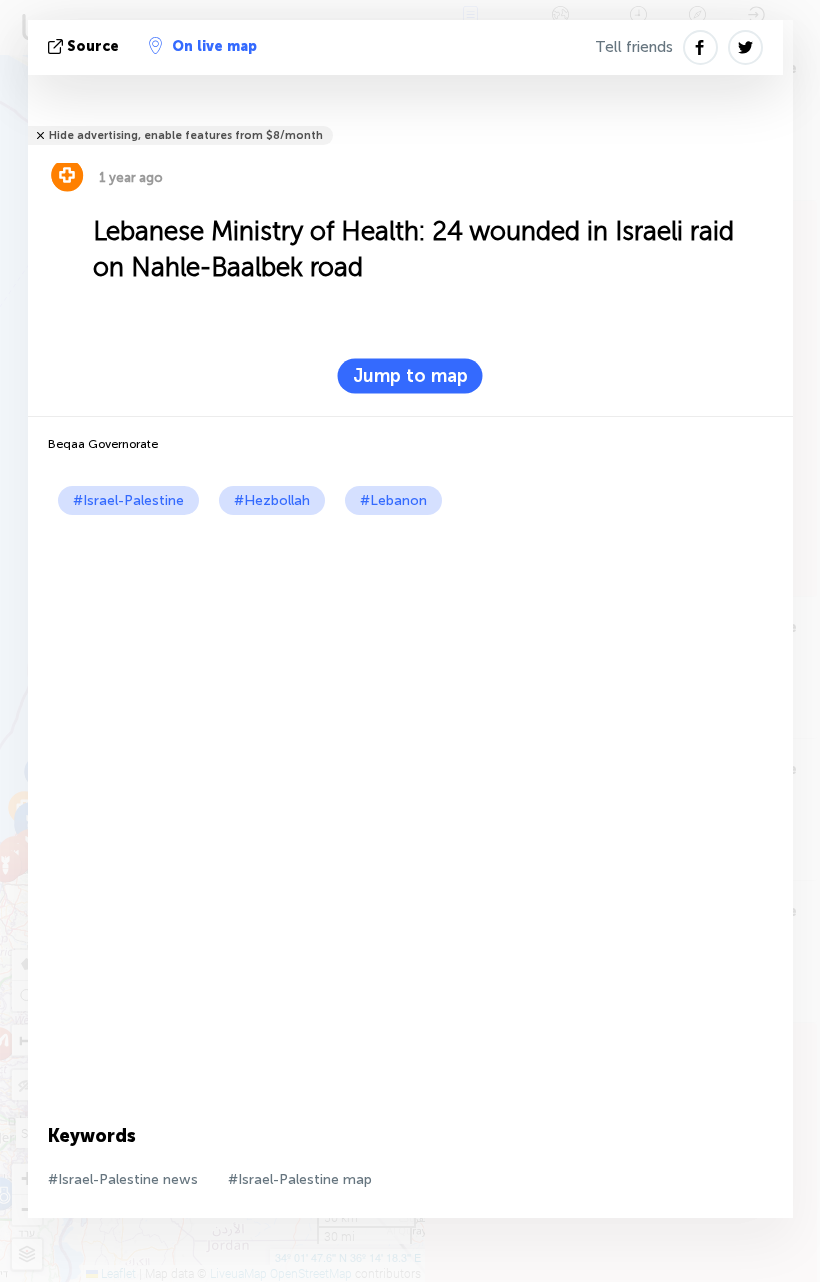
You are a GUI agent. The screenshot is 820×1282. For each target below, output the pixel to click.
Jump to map (410, 376)
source (93, 46)
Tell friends (634, 47)
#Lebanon (393, 500)
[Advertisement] (410, 665)
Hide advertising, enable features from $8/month (186, 135)
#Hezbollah (272, 500)
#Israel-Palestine (128, 500)
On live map (214, 46)
